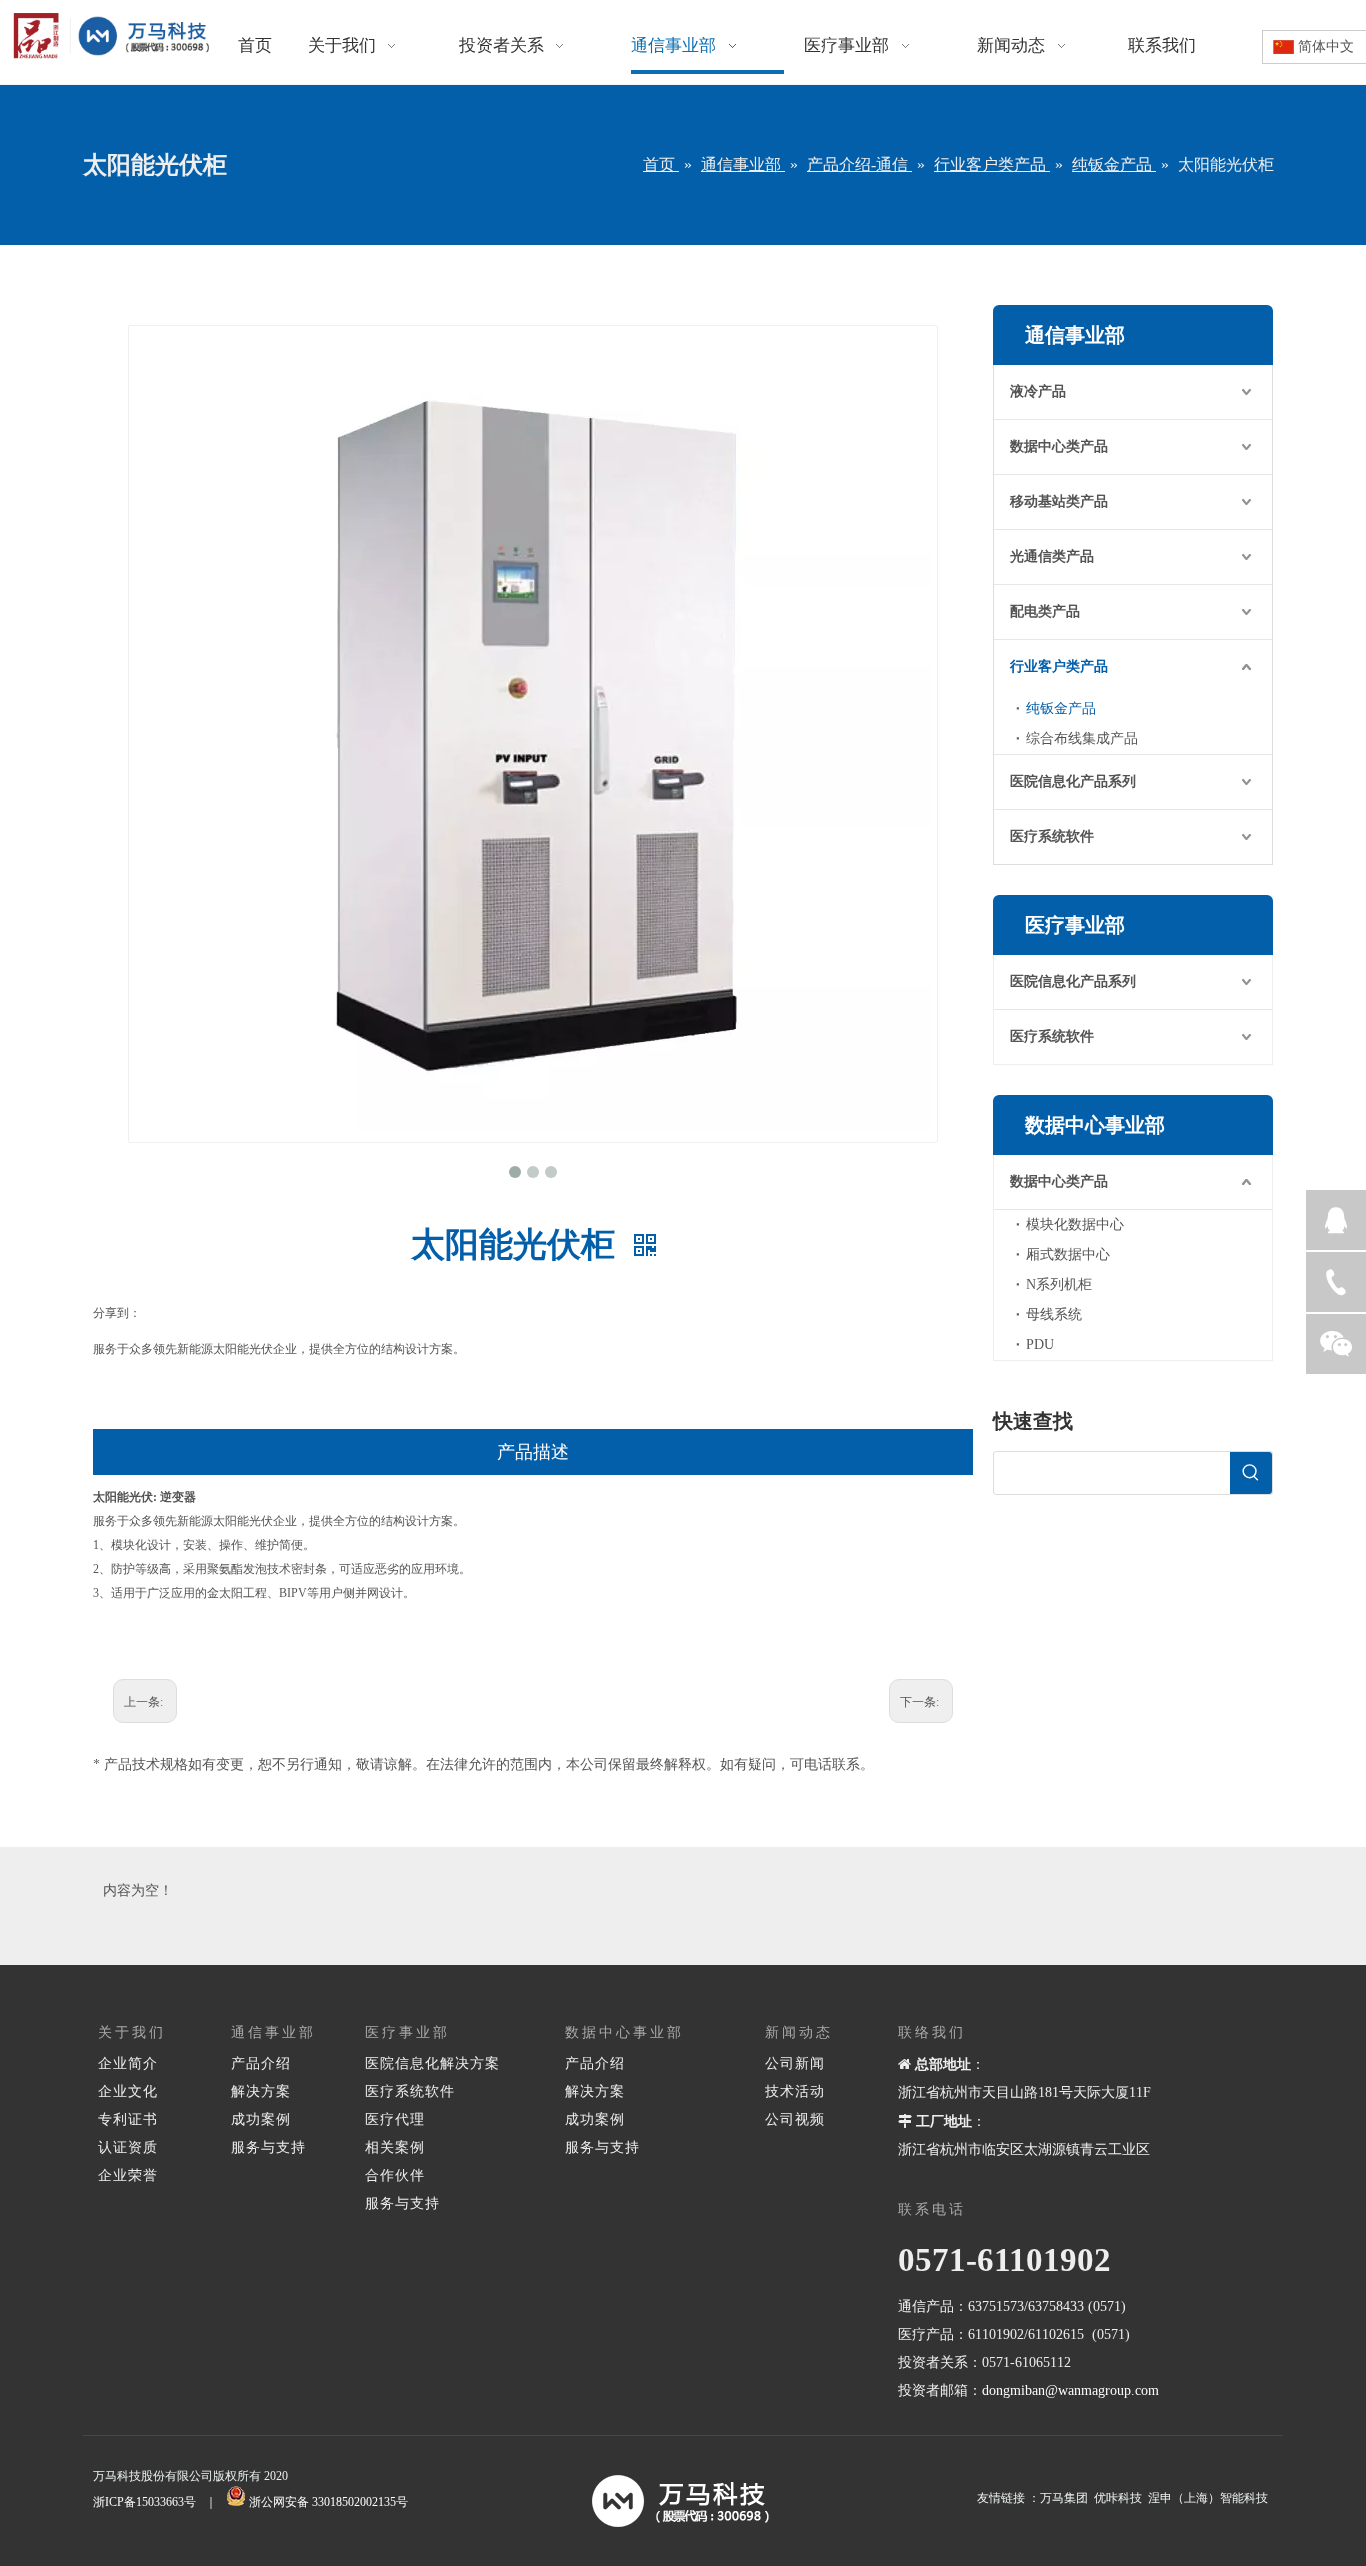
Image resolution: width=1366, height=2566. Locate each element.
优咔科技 (1118, 2498)
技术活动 (795, 2091)
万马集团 (1064, 2498)
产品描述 (533, 1452)
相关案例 (395, 2147)
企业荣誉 (128, 2175)
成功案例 (261, 2119)
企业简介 (128, 2063)
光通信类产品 (1052, 556)
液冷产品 (1038, 391)
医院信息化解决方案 (432, 2063)
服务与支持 (268, 2147)
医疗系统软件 (1052, 836)
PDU (1040, 1344)
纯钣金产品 (1061, 708)
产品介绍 (261, 2063)
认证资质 (128, 2147)
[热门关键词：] (1251, 1473)
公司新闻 (795, 2063)
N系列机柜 (1059, 1284)
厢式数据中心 (1068, 1254)
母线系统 (1054, 1314)
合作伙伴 (395, 2175)
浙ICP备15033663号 (144, 2502)
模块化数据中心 (1075, 1224)
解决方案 (261, 2091)
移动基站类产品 (1059, 501)
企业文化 (128, 2091)
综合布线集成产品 (1082, 738)
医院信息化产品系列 (1073, 781)
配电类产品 (1045, 611)
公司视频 (795, 2119)
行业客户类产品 (1059, 666)
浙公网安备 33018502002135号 (328, 2502)
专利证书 (128, 2119)
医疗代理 (395, 2119)
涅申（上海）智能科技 (1208, 2498)
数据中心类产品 (1059, 446)
